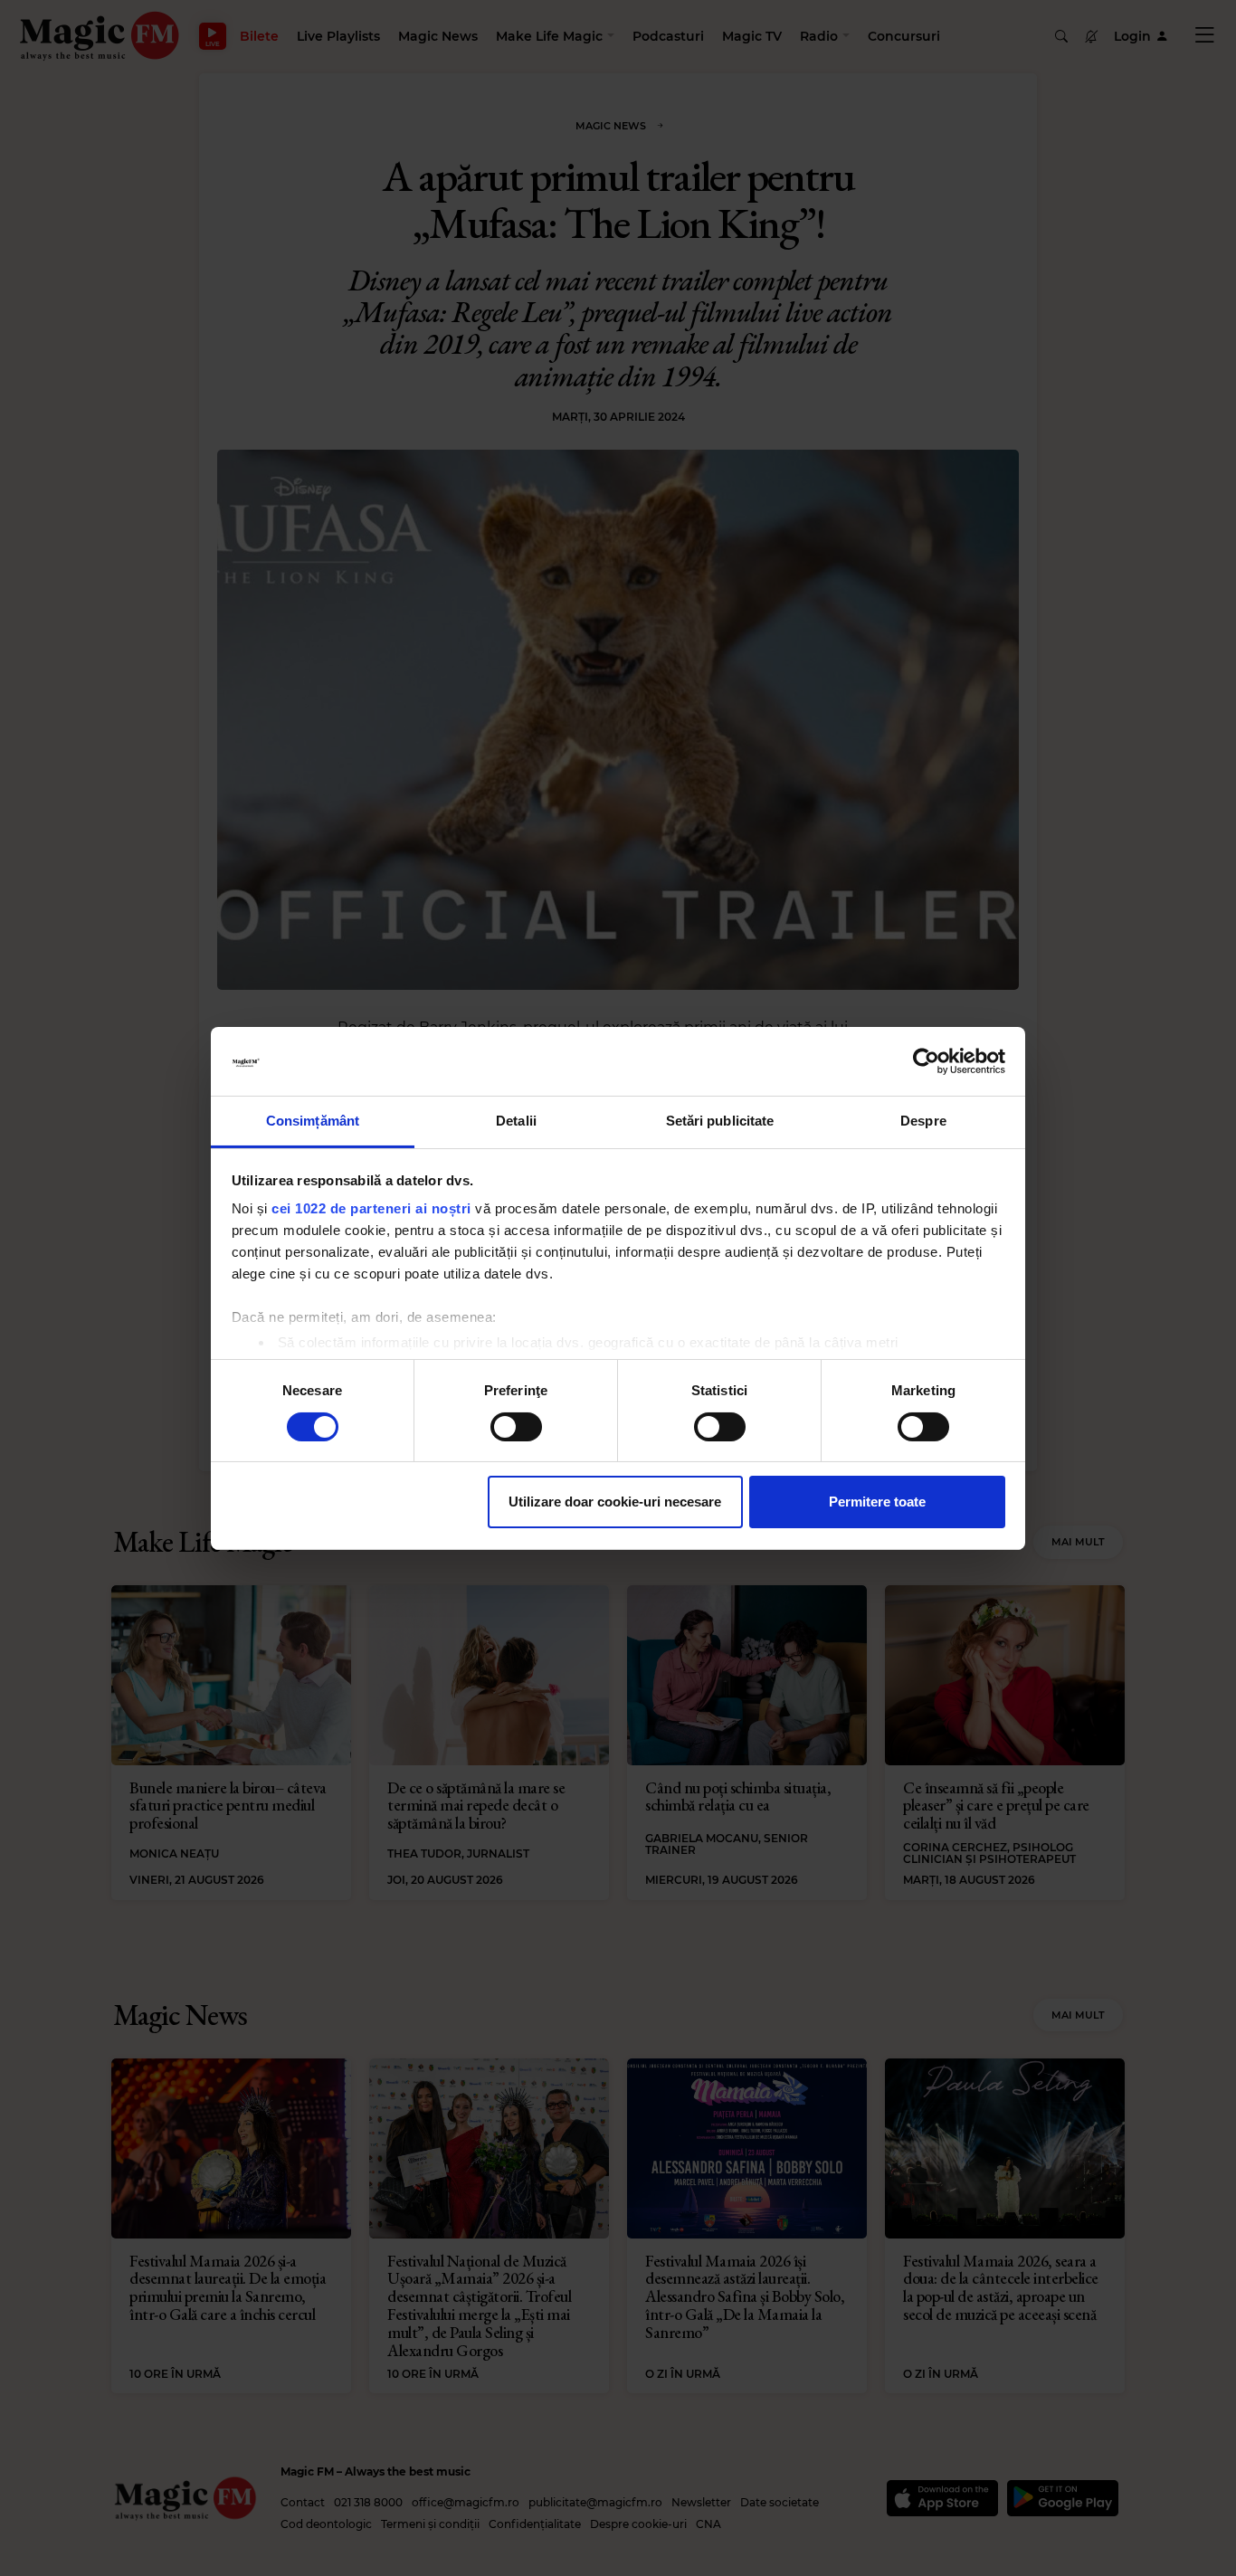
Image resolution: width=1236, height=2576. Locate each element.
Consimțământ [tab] (313, 1121)
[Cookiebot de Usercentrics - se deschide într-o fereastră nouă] (926, 1061)
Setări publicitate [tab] (720, 1121)
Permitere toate (877, 1502)
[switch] (516, 1427)
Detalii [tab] (516, 1121)
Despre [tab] (923, 1121)
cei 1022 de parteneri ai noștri (371, 1208)
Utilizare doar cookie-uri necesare (615, 1502)
